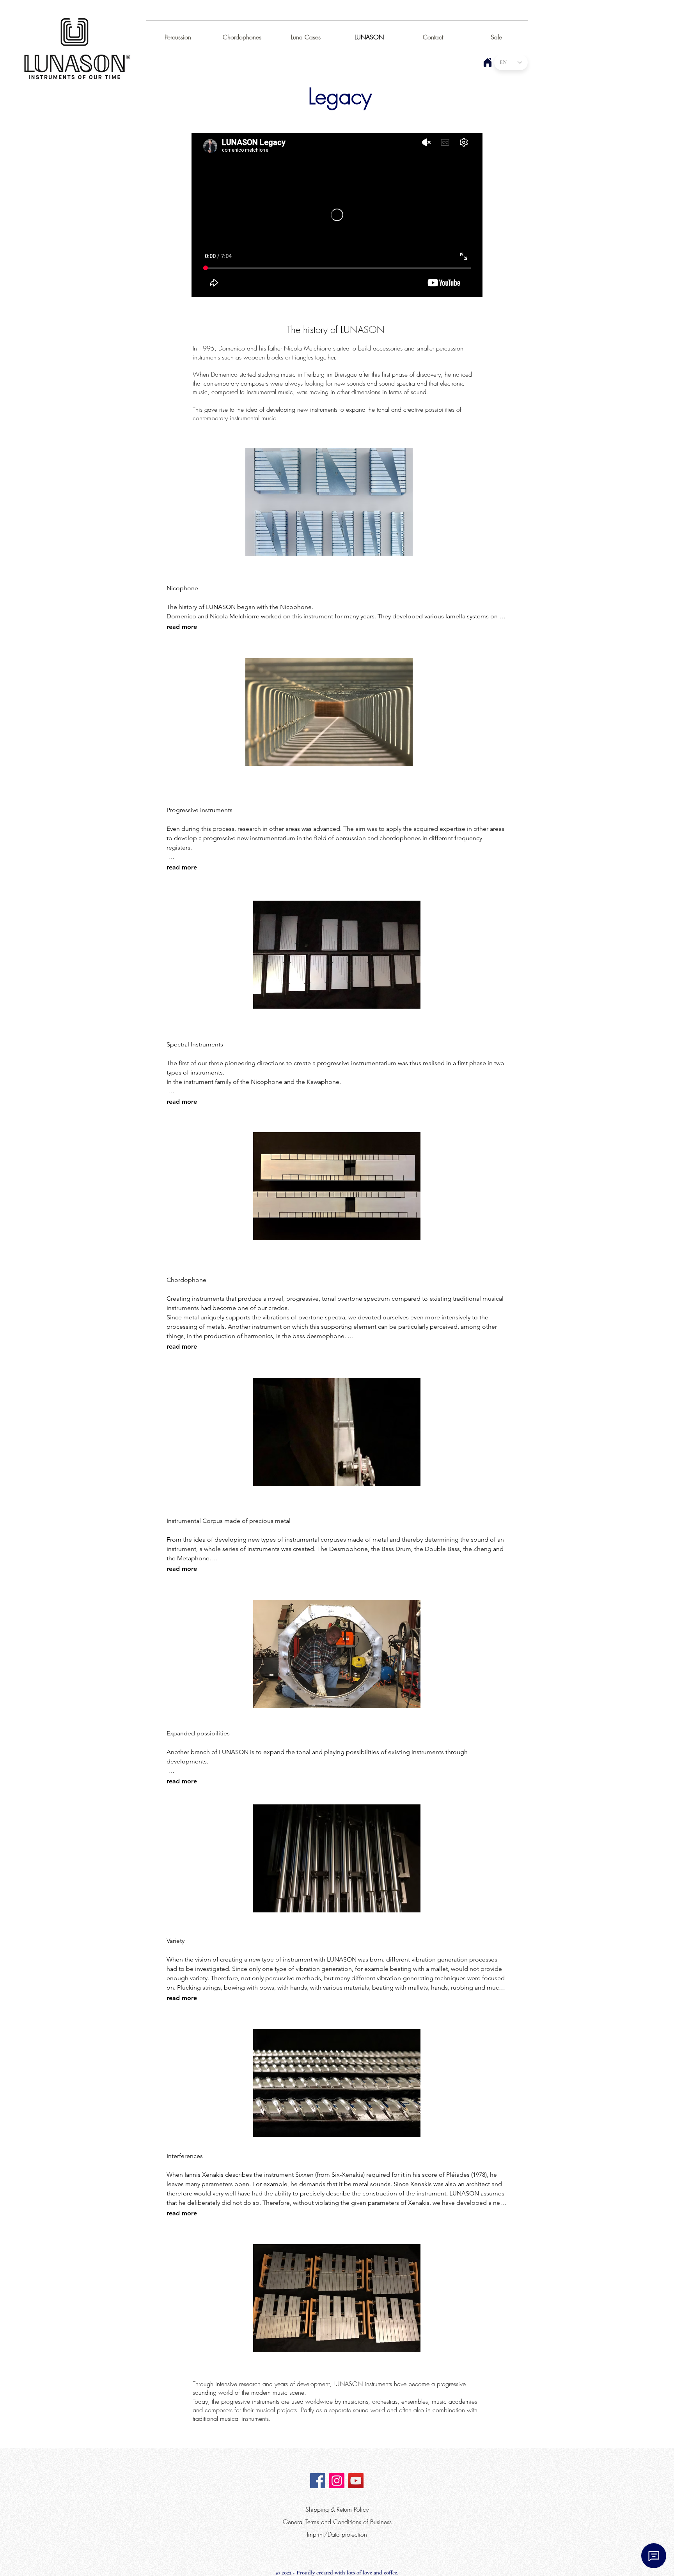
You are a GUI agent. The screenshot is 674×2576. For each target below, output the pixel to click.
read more (182, 627)
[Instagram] (337, 2481)
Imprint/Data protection (337, 2534)
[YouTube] (356, 2481)
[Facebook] (318, 2481)
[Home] (488, 62)
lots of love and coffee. (372, 2572)
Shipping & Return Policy (337, 2509)
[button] (329, 502)
